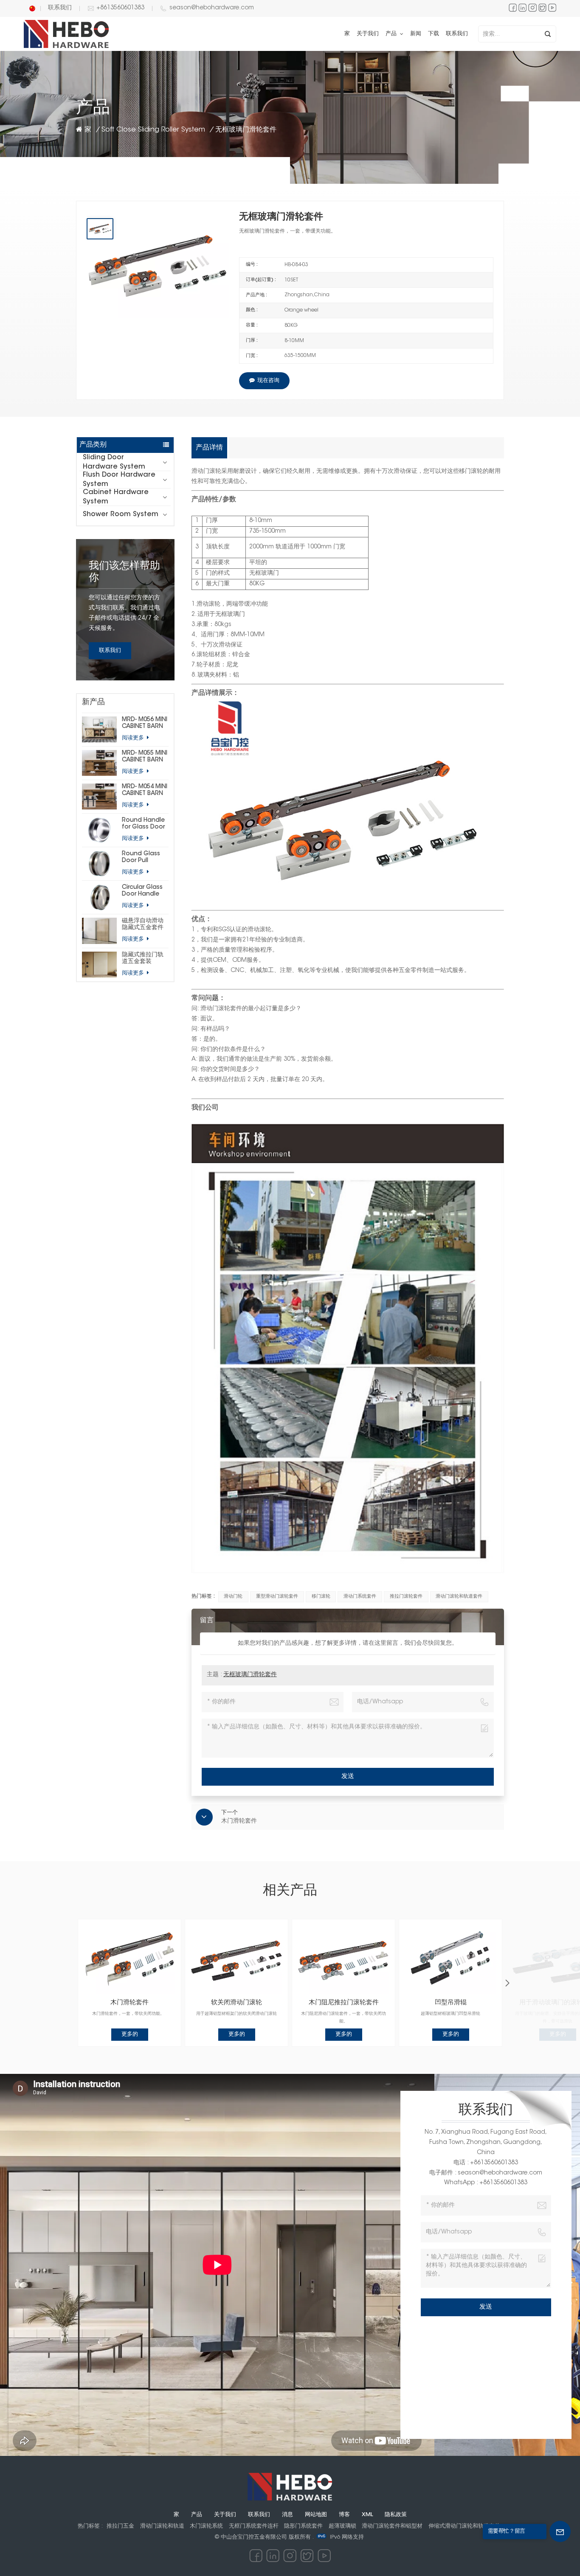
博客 (344, 2515)
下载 (434, 34)
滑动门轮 (233, 1597)
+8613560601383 (120, 8)
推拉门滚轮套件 (406, 1597)
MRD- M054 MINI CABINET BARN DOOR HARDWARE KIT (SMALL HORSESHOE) (145, 791)
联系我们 (60, 8)
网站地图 (316, 2515)
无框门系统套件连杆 (254, 2526)
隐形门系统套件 (303, 2526)
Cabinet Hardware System (116, 497)
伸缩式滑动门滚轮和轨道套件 (464, 2526)
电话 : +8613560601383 (486, 2163)
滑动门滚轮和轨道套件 (459, 1597)
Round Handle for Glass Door (143, 824)
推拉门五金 (120, 2526)
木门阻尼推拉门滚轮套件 (344, 2003)
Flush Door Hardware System (119, 480)
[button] (507, 1983)
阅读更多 (134, 738)
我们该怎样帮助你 (124, 572)
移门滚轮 (321, 1597)
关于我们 (368, 34)
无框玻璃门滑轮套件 (250, 1675)
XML (367, 2515)
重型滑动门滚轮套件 (277, 1597)
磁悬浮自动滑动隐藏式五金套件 (143, 924)
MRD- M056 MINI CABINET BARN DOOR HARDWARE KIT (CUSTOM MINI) (145, 723)
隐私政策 (396, 2515)
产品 (392, 34)
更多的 (130, 2034)
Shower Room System (121, 514)
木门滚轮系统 (206, 2526)
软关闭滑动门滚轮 (237, 2003)
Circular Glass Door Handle (142, 891)
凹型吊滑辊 (451, 2003)
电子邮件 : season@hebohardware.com (486, 2173)
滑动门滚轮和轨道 (162, 2526)
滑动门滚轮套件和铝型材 (392, 2526)
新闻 (416, 34)
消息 (287, 2515)
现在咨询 (268, 381)
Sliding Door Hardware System (114, 462)
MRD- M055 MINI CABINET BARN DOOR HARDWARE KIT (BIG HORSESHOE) (145, 757)
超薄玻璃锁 (342, 2526)
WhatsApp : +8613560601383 (486, 2183)
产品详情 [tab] (209, 448)
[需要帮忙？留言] (560, 2531)
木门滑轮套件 (130, 2003)
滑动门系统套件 (360, 1597)
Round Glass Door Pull (141, 857)
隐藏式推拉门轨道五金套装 (143, 958)
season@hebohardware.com (212, 8)
